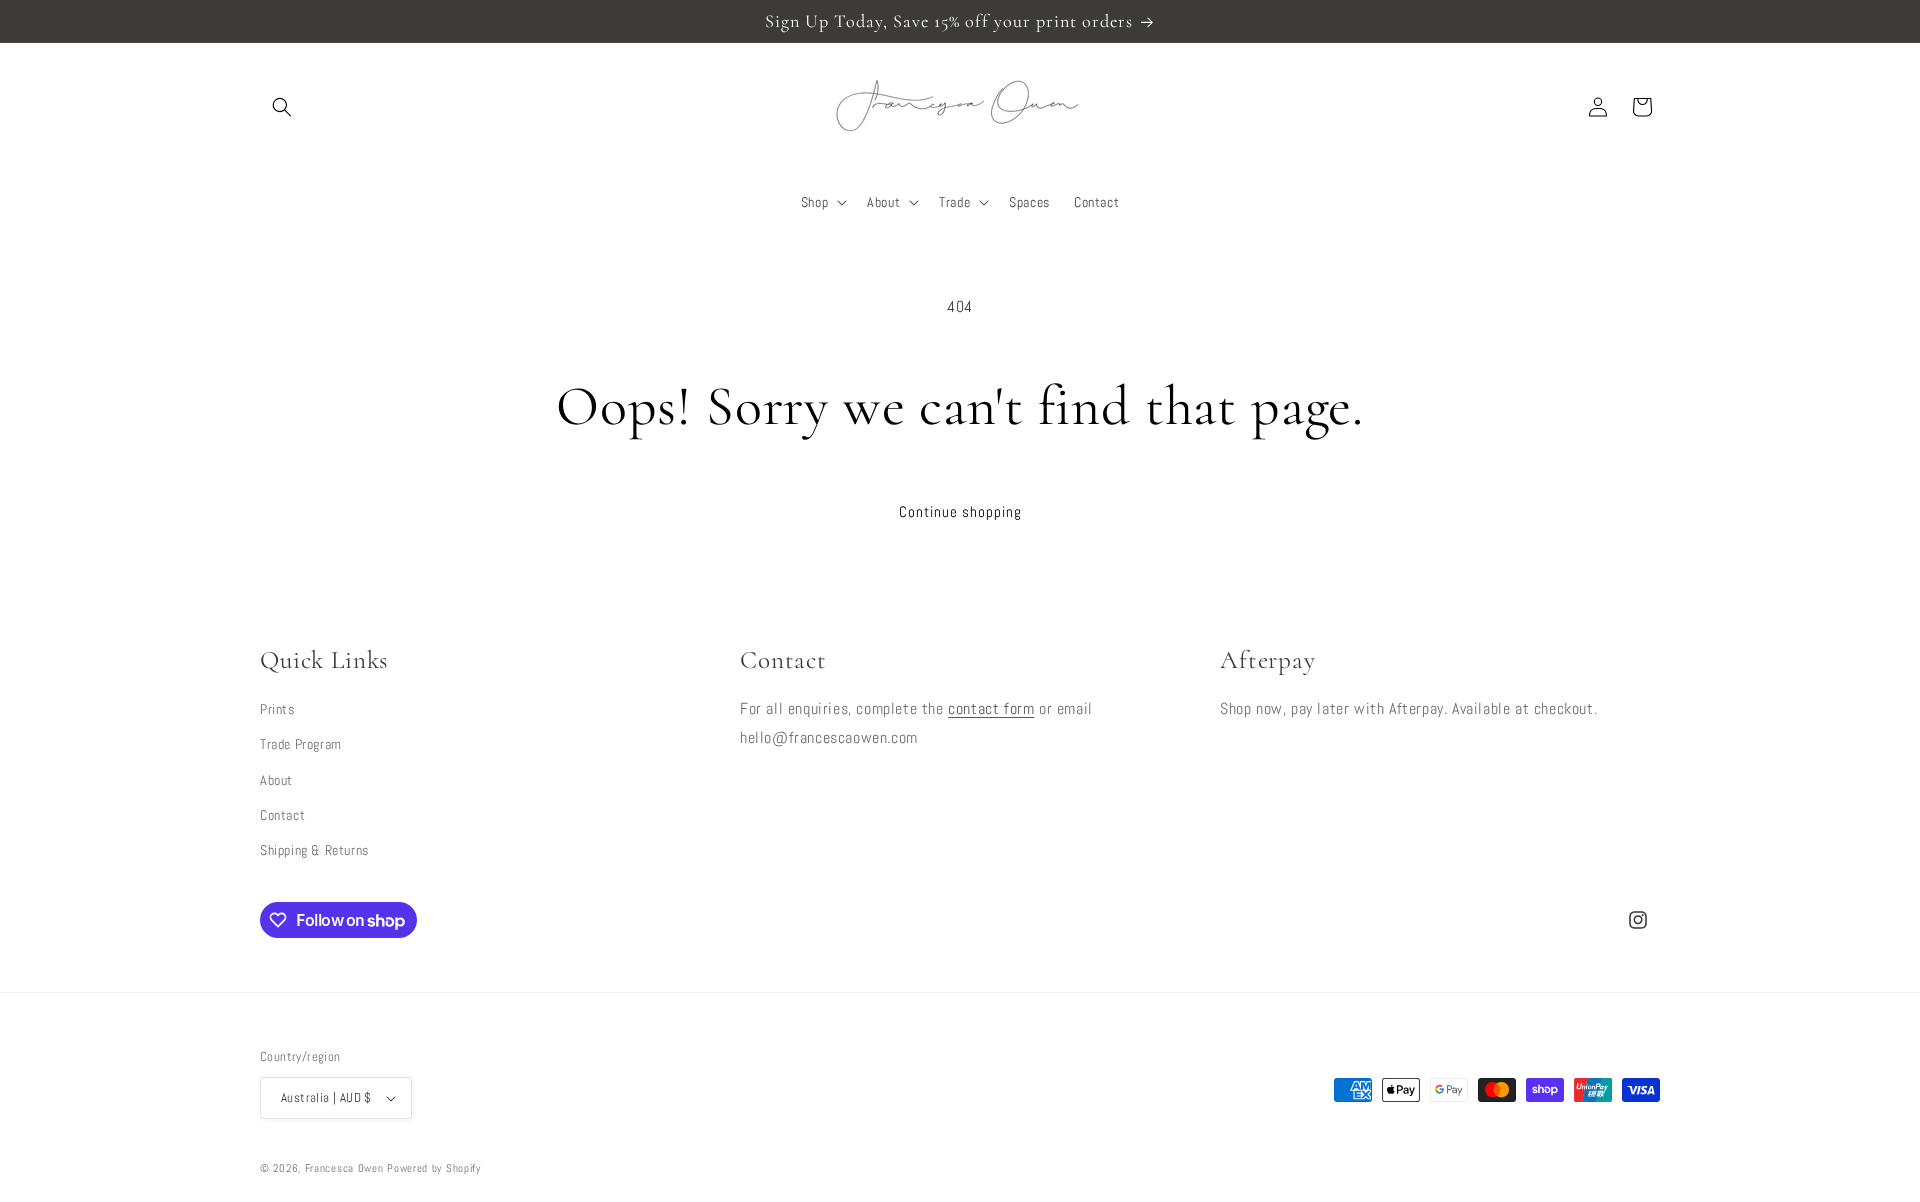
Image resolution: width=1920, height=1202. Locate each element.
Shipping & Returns (314, 850)
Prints (277, 709)
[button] (282, 107)
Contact (282, 815)
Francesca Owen (344, 1168)
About (276, 780)
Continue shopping (960, 511)
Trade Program (301, 744)
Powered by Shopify (434, 1168)
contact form (991, 708)
